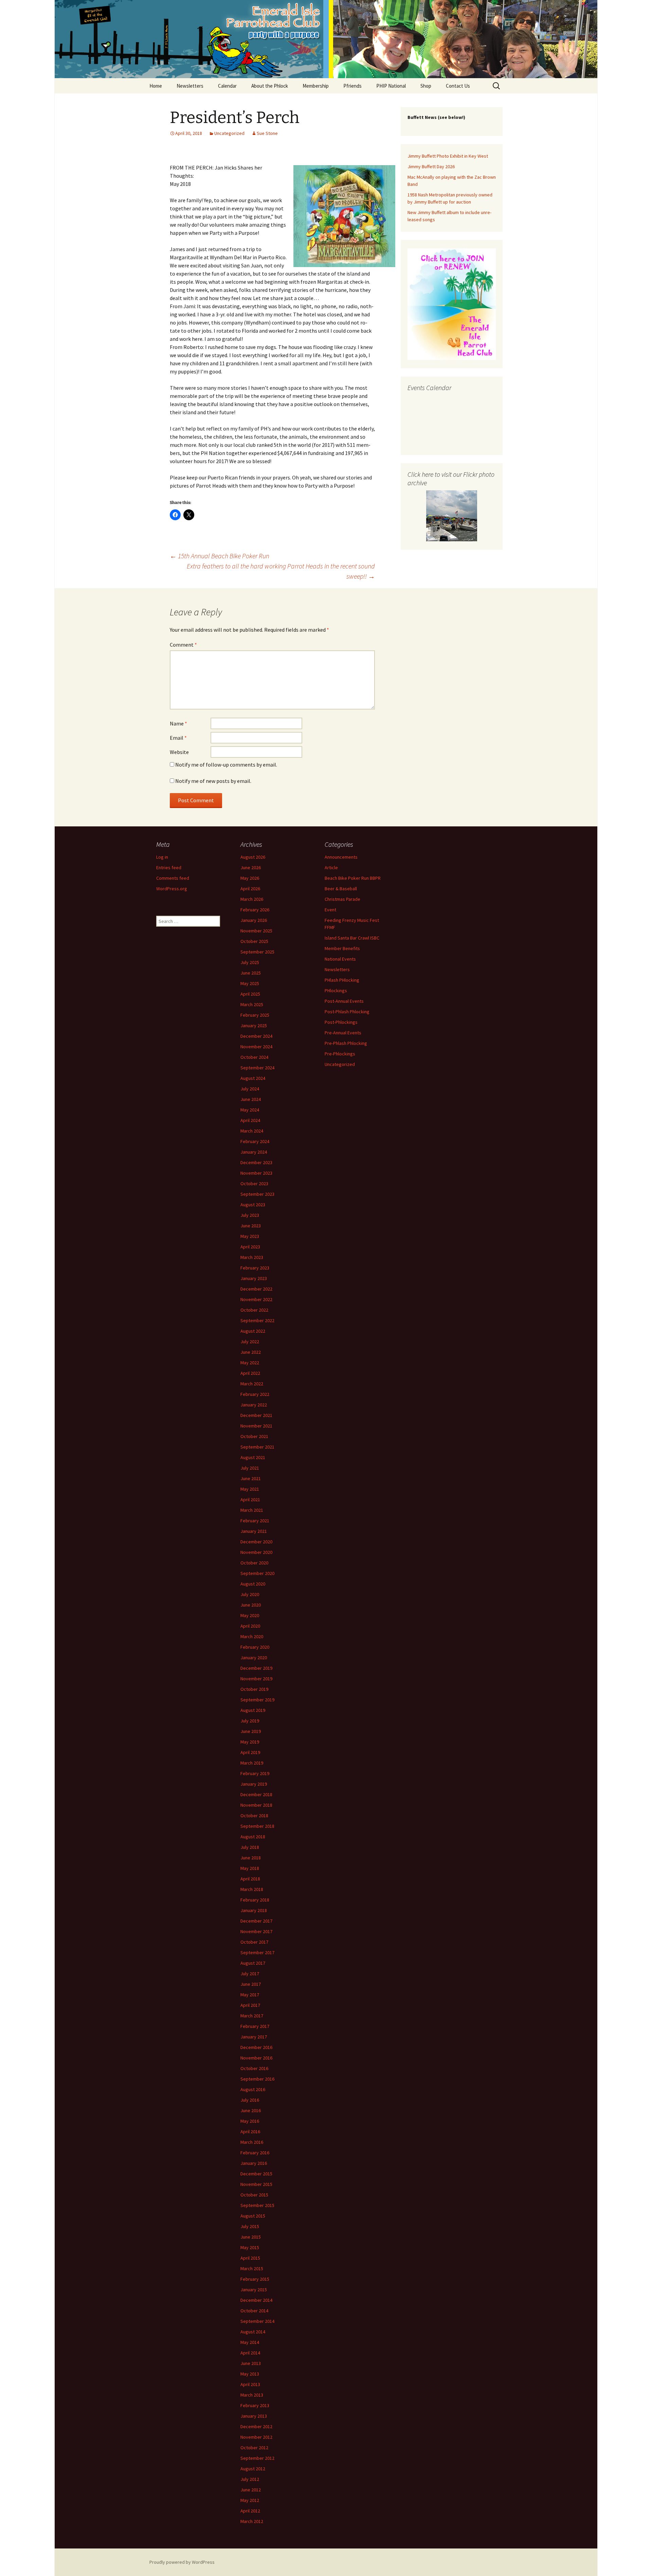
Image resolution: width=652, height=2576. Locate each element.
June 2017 (251, 1984)
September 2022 (257, 1320)
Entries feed (169, 868)
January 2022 (254, 1405)
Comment (183, 645)
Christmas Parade (342, 899)
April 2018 (250, 1879)
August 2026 (253, 857)
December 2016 (256, 2047)
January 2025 (254, 1026)
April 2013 (250, 2384)
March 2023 (252, 1257)
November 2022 (256, 1299)
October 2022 (254, 1310)
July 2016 (250, 2100)
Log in (162, 857)
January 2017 (254, 2037)
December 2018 (256, 1794)
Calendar (227, 86)
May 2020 (250, 1615)
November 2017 (256, 1931)
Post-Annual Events (344, 1001)
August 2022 (253, 1331)
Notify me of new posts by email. (213, 781)
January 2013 (254, 2416)
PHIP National (391, 86)
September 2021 (257, 1447)
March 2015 (252, 2268)
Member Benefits (342, 948)
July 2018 (250, 1847)
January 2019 (254, 1784)
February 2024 (255, 1141)
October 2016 (254, 2068)
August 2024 (253, 1078)
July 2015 (250, 2226)
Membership (316, 86)
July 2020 (250, 1594)
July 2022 (250, 1342)
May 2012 (250, 2500)
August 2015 (253, 2216)
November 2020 (256, 1552)
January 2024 (254, 1152)
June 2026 (251, 868)
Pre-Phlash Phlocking (346, 1043)
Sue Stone (267, 133)
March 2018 (252, 1889)
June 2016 (251, 2110)
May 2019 (250, 1742)
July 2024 (250, 1089)
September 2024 (257, 1068)
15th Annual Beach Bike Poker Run (220, 556)
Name (178, 723)
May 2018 (250, 1868)
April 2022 (250, 1373)
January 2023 (254, 1278)
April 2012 (250, 2511)
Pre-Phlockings (340, 1054)
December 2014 (256, 2300)
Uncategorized (229, 133)
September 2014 (257, 2321)
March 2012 (252, 2521)
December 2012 (256, 2426)
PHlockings (336, 991)
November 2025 (256, 931)
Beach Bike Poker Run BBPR (353, 878)
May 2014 (250, 2342)
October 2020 (254, 1563)
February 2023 (255, 1268)
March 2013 (252, 2395)
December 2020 (256, 1542)
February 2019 (255, 1773)
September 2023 (257, 1194)
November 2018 (256, 1805)
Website (179, 752)
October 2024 (254, 1057)
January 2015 (254, 2290)
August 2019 (253, 1710)
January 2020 (254, 1658)
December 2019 (256, 1668)
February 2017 (255, 2026)
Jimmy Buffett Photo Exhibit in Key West (448, 156)
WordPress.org (172, 889)
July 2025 (250, 962)
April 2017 (250, 2005)
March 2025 (252, 1004)
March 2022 (252, 1384)
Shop (426, 86)
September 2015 (257, 2205)
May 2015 (250, 2247)
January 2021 (254, 1531)
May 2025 (250, 983)
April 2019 (250, 1752)
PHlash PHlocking (342, 980)
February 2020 (255, 1647)
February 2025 (255, 1015)
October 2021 (254, 1436)
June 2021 (251, 1478)
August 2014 (253, 2332)
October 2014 (254, 2311)
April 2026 (250, 889)
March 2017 (252, 2016)
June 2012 (251, 2490)
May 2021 (250, 1489)
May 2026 (250, 878)
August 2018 (253, 1837)
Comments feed (173, 878)
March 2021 (252, 1510)
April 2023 (250, 1247)
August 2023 (253, 1205)
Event (330, 910)
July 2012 (250, 2479)
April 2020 (250, 1626)
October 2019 (254, 1689)
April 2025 (250, 994)
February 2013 (255, 2405)
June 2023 (251, 1226)
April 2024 (250, 1120)
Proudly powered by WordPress (182, 2562)
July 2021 (250, 1468)
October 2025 (254, 941)
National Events (340, 959)
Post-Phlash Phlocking (347, 1012)
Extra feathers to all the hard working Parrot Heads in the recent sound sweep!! (281, 571)
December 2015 (256, 2174)
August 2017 (253, 1963)
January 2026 (254, 920)
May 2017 (250, 1995)
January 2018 (254, 1910)
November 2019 (256, 1679)
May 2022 (250, 1363)
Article (331, 868)
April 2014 (250, 2353)
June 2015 (251, 2237)
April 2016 (250, 2132)
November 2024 (256, 1047)
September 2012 (257, 2458)
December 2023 (256, 1162)
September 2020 (257, 1573)
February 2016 (255, 2153)
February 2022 (255, 1394)
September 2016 (257, 2079)
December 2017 (256, 1921)
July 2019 (250, 1721)
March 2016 (252, 2142)
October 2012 (254, 2448)
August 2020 (253, 1584)
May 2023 (250, 1236)
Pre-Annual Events (343, 1033)
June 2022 (251, 1352)
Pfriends (352, 86)
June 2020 (251, 1605)
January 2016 (254, 2163)
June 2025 (251, 973)
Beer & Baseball (341, 889)
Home (156, 86)
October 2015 (254, 2195)
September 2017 (257, 1952)
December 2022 (256, 1289)
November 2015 (256, 2184)
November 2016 (256, 2058)
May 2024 (250, 1110)
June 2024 (251, 1099)
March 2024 (252, 1131)
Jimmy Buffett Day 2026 (431, 167)
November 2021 (256, 1426)
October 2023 (254, 1184)
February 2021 (255, 1521)
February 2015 (255, 2279)
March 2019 (252, 1763)
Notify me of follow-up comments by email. (226, 765)
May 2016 (250, 2121)
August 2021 (253, 1457)
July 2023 (250, 1215)
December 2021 (256, 1415)
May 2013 (250, 2374)
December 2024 (256, 1036)
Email (178, 738)
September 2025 (257, 952)
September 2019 (257, 1700)
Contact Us (458, 86)
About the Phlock (270, 86)
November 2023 (256, 1173)
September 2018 (257, 1826)
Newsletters (190, 86)
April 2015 (250, 2258)
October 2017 (254, 1942)
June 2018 (251, 1858)
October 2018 (254, 1816)
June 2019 (251, 1731)
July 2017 (250, 1974)
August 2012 (253, 2469)
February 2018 (255, 1900)
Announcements (341, 857)
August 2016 (253, 2089)
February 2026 (255, 910)
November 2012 (256, 2437)
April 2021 (250, 1500)
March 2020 (252, 1636)
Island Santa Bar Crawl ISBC (352, 938)
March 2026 (252, 899)
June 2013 (251, 2363)
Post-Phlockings (341, 1022)
